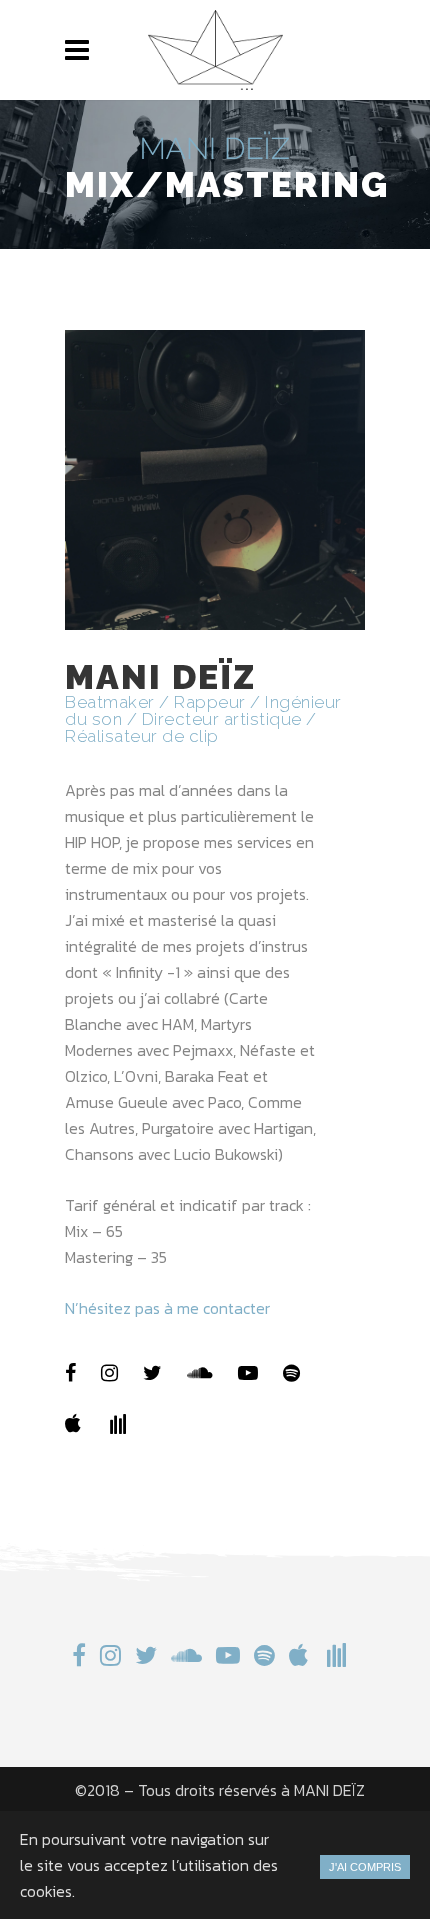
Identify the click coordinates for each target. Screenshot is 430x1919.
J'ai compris (365, 1867)
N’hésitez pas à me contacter (167, 1308)
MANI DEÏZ (329, 1790)
